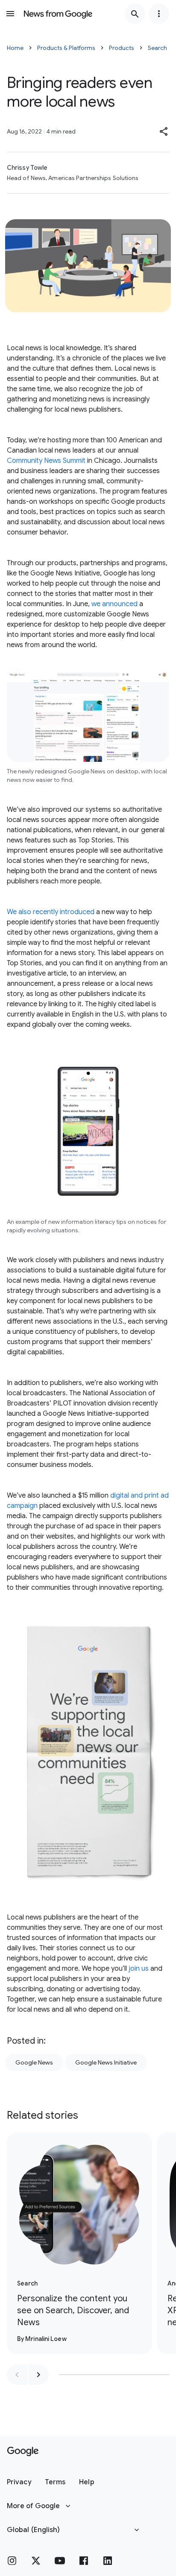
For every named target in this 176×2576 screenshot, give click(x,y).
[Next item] (38, 2375)
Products (122, 48)
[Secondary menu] (159, 14)
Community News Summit (46, 461)
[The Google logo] (23, 2451)
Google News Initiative (106, 2062)
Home (15, 48)
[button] (164, 131)
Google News (34, 2062)
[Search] (135, 14)
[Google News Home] (58, 14)
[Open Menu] (10, 14)
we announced (114, 604)
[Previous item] (17, 2375)
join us (139, 1969)
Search (157, 48)
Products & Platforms (66, 48)
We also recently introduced (51, 912)
